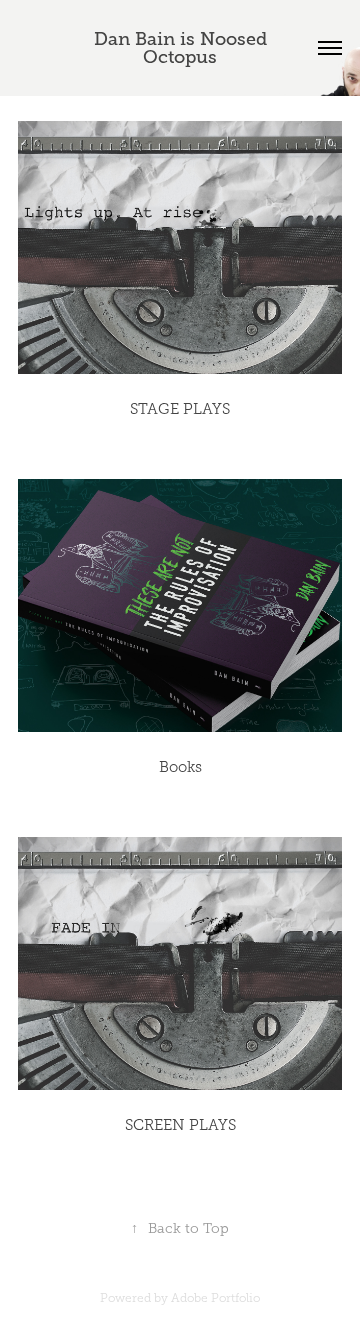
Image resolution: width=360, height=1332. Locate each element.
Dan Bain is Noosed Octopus (183, 48)
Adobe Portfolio (215, 1298)
